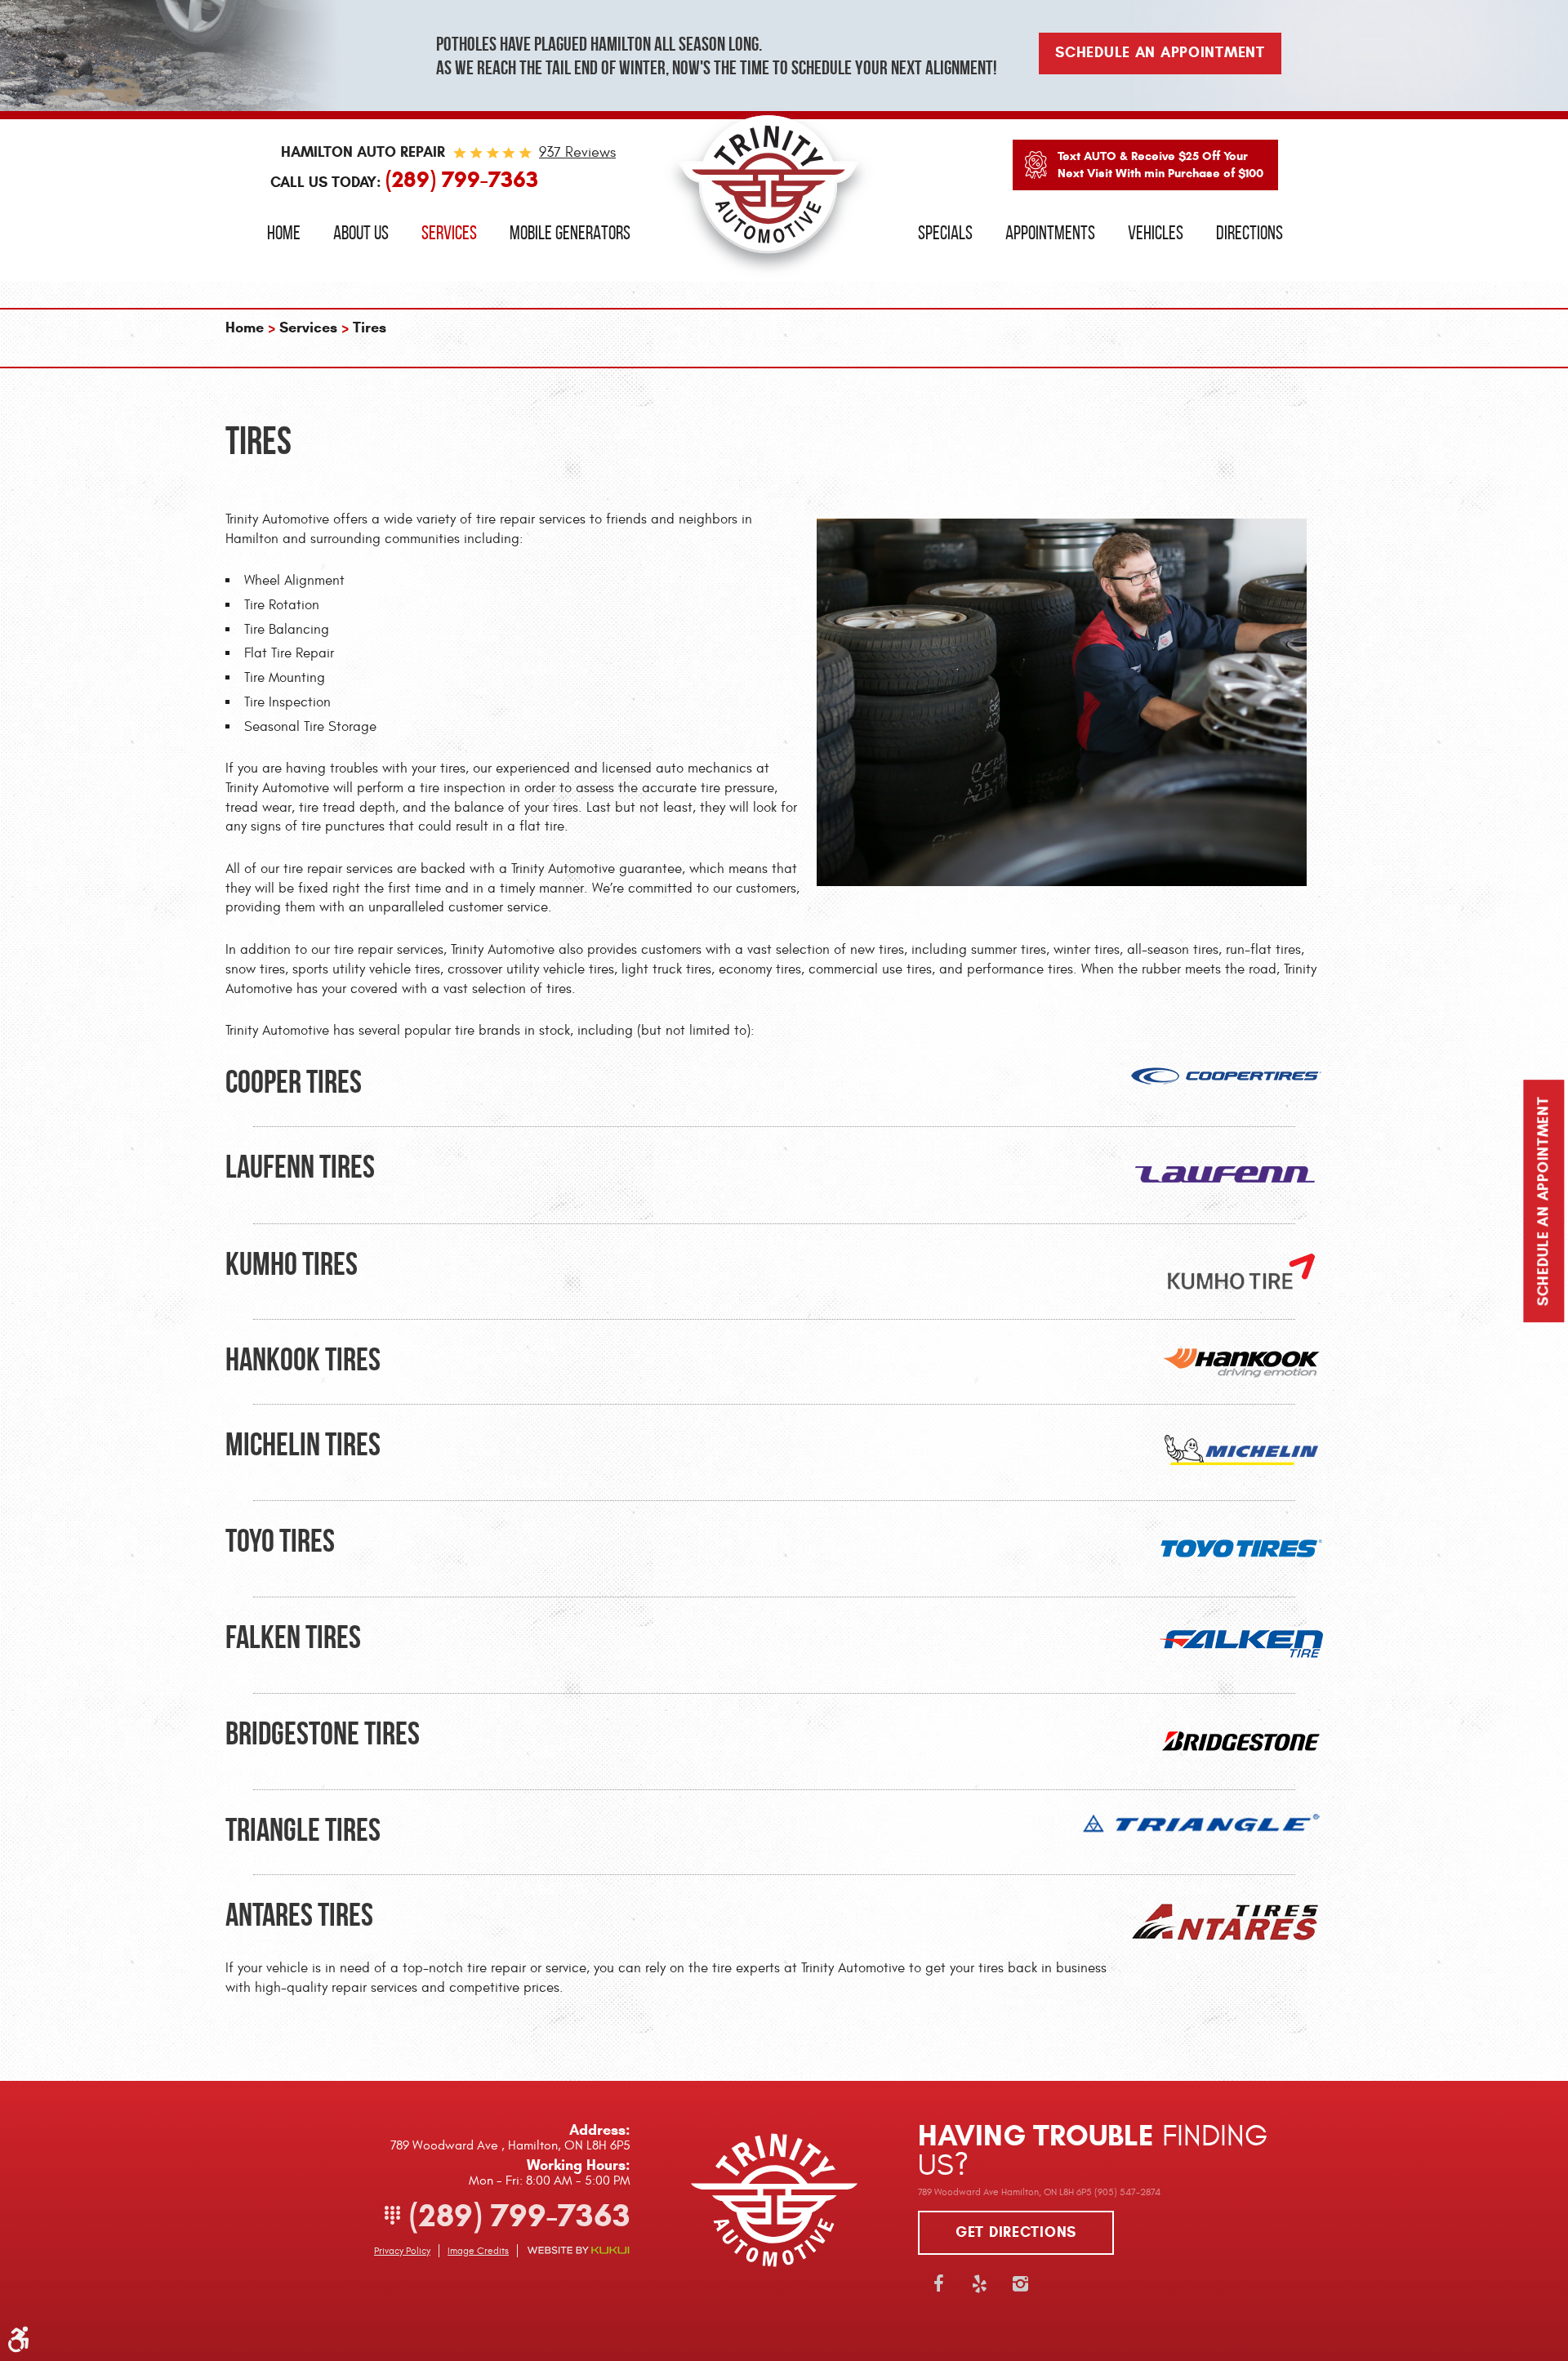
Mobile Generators (570, 233)
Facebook (938, 2283)
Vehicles (1156, 233)
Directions (1249, 233)
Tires (370, 327)
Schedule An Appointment (1160, 52)
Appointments (1050, 233)
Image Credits (478, 2251)
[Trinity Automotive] (768, 193)
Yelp (979, 2283)
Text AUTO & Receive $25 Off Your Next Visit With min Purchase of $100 (1160, 165)
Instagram (1020, 2283)
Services (449, 233)
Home (284, 233)
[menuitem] (284, 233)
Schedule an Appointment (1543, 1201)
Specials (945, 233)
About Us (361, 233)
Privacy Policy (402, 2251)
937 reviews (577, 152)
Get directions (1016, 2232)
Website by (578, 2250)
